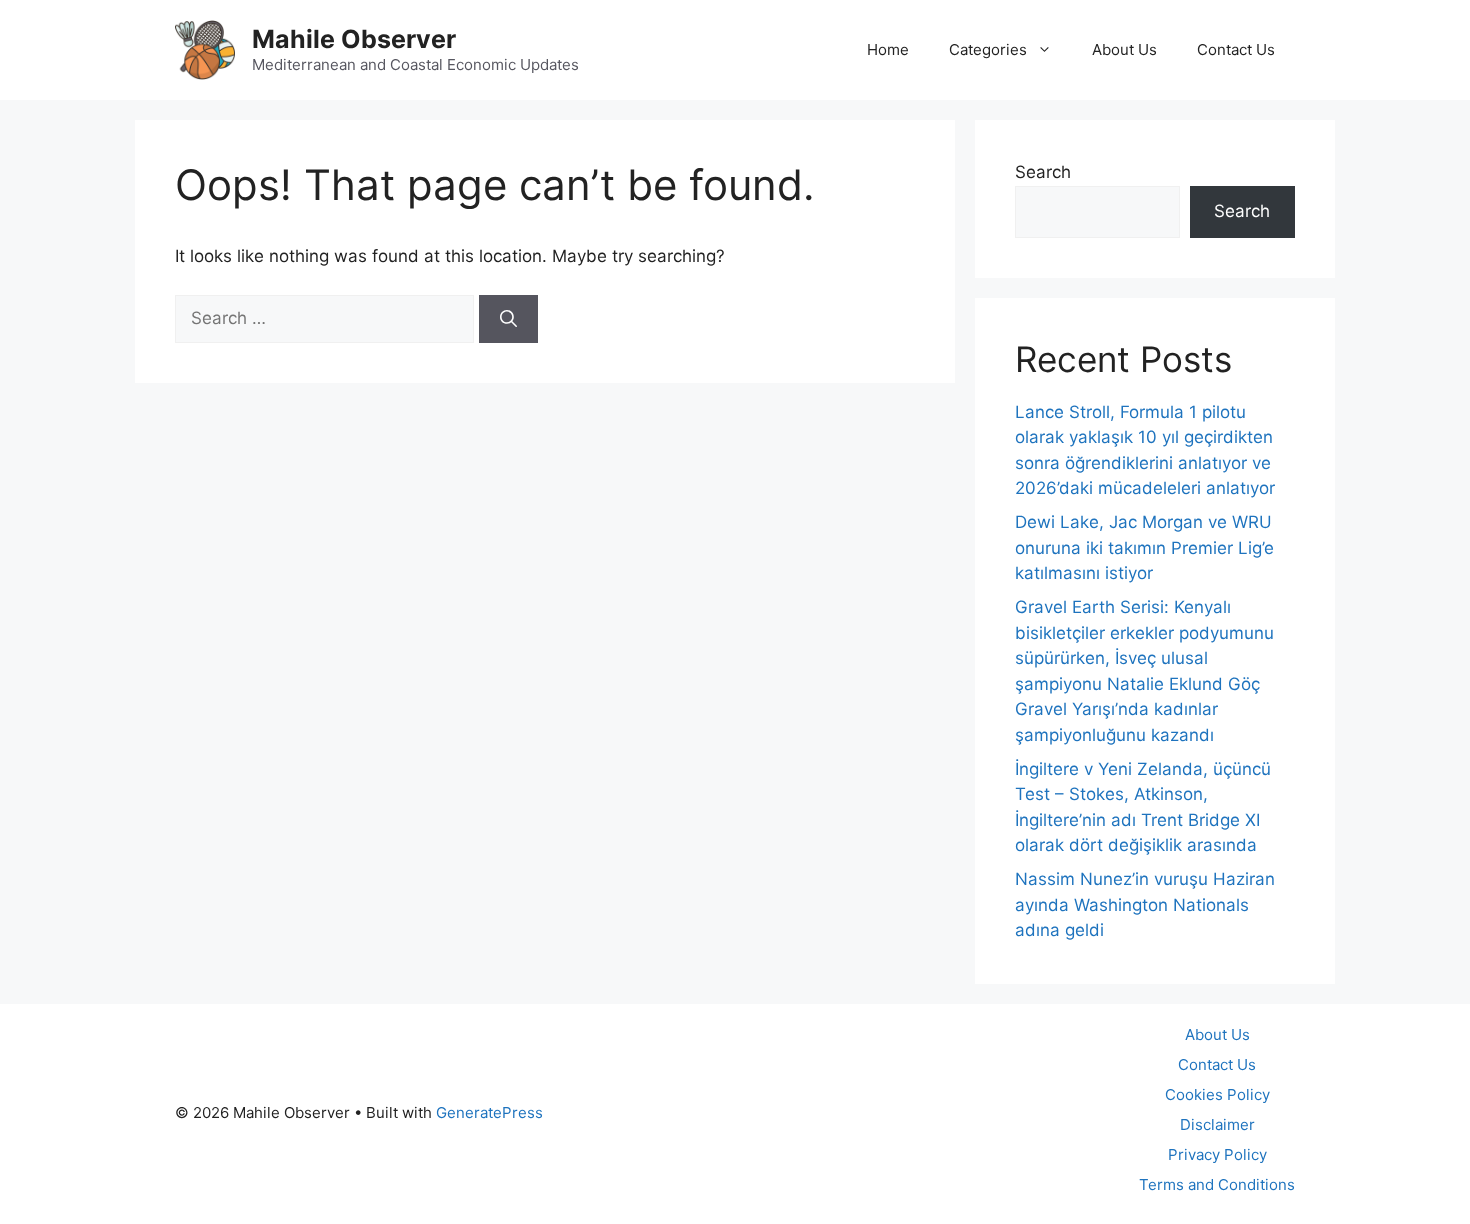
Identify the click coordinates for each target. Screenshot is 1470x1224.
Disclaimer (1217, 1124)
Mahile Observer (354, 39)
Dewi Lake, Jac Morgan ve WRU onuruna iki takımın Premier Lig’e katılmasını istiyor (1144, 547)
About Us (1124, 49)
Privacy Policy (1217, 1154)
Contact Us (1236, 49)
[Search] (508, 319)
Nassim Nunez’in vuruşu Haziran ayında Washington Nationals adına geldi (1145, 904)
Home (888, 49)
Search (1043, 172)
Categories (988, 49)
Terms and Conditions (1217, 1184)
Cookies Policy (1217, 1094)
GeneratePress (489, 1112)
